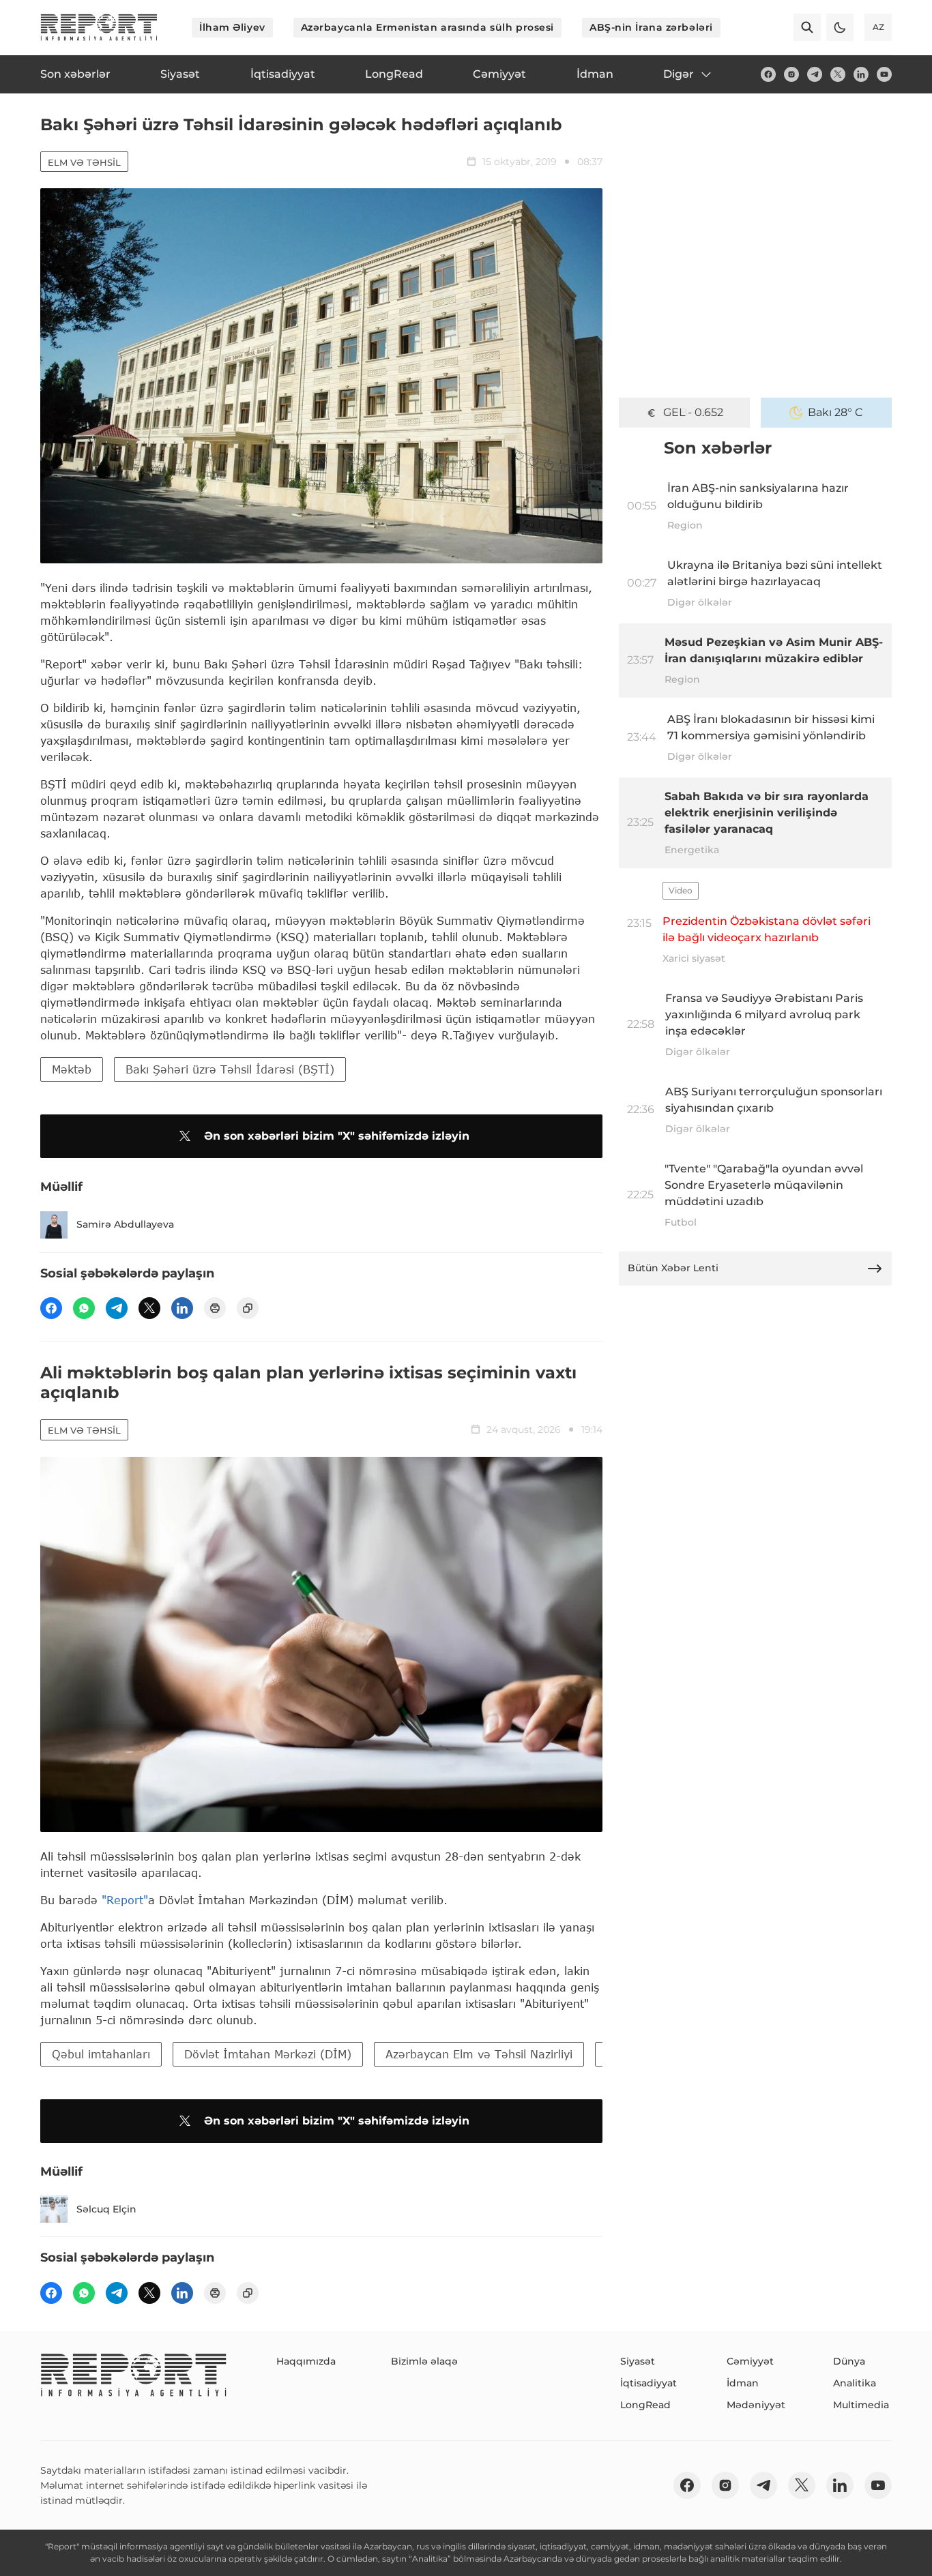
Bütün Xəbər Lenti (673, 1268)
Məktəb (72, 1069)
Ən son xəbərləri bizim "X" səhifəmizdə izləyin (337, 1136)
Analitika (855, 2383)
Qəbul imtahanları (101, 2054)
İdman (743, 2383)
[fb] (768, 74)
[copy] (248, 1308)
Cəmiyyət (750, 2361)
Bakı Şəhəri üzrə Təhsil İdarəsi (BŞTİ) (230, 1069)
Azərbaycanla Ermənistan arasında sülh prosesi (427, 27)
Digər (679, 74)
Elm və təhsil (84, 162)
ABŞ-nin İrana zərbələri (651, 27)
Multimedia (861, 2405)
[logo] (99, 27)
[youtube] (884, 74)
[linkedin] (861, 74)
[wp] (84, 1308)
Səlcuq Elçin (106, 2209)
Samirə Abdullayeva (125, 1224)
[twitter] (838, 74)
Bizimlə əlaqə (424, 2361)
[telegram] (815, 74)
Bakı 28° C (835, 412)
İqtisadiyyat (649, 2383)
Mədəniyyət (756, 2405)
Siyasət (638, 2361)
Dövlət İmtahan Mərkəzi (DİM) (268, 2054)
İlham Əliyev (232, 27)
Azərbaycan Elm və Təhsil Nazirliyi (479, 2054)
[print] (215, 1308)
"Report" (125, 1900)
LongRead (645, 2405)
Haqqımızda (306, 2361)
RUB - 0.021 (694, 412)
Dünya (849, 2361)
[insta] (791, 74)
